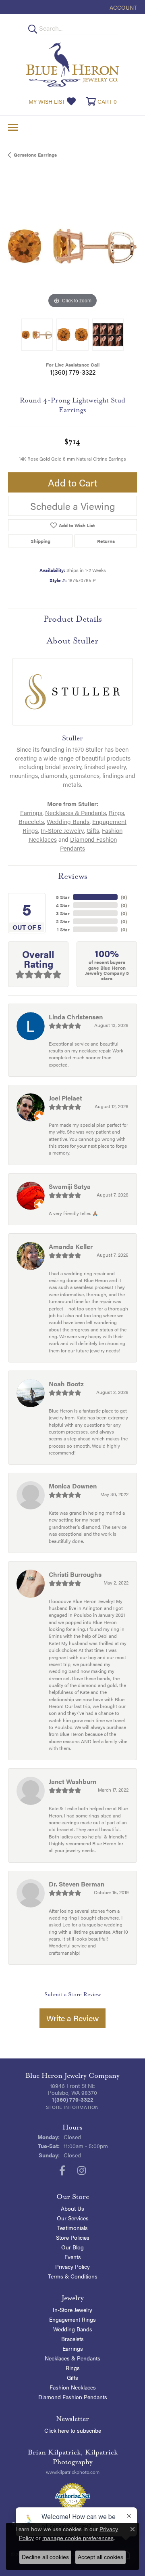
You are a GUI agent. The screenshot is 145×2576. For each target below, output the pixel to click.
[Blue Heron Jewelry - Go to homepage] (72, 65)
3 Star (63, 913)
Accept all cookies (100, 2557)
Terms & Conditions (73, 2276)
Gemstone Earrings (35, 155)
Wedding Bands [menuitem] (73, 2329)
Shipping (40, 541)
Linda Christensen (76, 1017)
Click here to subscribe (73, 2430)
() (124, 897)
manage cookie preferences (78, 2538)
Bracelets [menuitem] (72, 2339)
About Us (72, 2208)
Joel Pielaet (65, 1098)
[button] (122, 7)
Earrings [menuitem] (73, 2348)
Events (73, 2257)
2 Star (63, 921)
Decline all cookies (45, 2557)
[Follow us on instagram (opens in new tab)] (82, 2171)
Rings (116, 813)
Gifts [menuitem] (72, 2377)
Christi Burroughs (75, 1574)
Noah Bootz (66, 1384)
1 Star (63, 929)
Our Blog (72, 2247)
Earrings (31, 813)
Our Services (73, 2218)
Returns (106, 541)
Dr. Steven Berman (77, 1884)
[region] (72, 246)
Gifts (93, 830)
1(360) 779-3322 (73, 372)
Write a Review (72, 2018)
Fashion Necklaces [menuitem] (73, 2387)
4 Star (63, 905)
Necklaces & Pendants (76, 813)
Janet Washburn (72, 1781)
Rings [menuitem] (73, 2368)
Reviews (73, 876)
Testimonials (72, 2228)
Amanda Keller (71, 1246)
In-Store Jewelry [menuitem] (72, 2310)
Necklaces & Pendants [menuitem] (72, 2358)
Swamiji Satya (70, 1186)
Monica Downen (73, 1486)
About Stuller (72, 641)
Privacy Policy (72, 2266)
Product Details (73, 619)
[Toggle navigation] (13, 127)
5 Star (63, 897)
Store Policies (73, 2237)
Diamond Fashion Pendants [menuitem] (73, 2397)
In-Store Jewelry (62, 830)
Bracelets (31, 822)
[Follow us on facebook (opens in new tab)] (62, 2171)
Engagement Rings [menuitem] (72, 2319)
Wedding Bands (68, 822)
